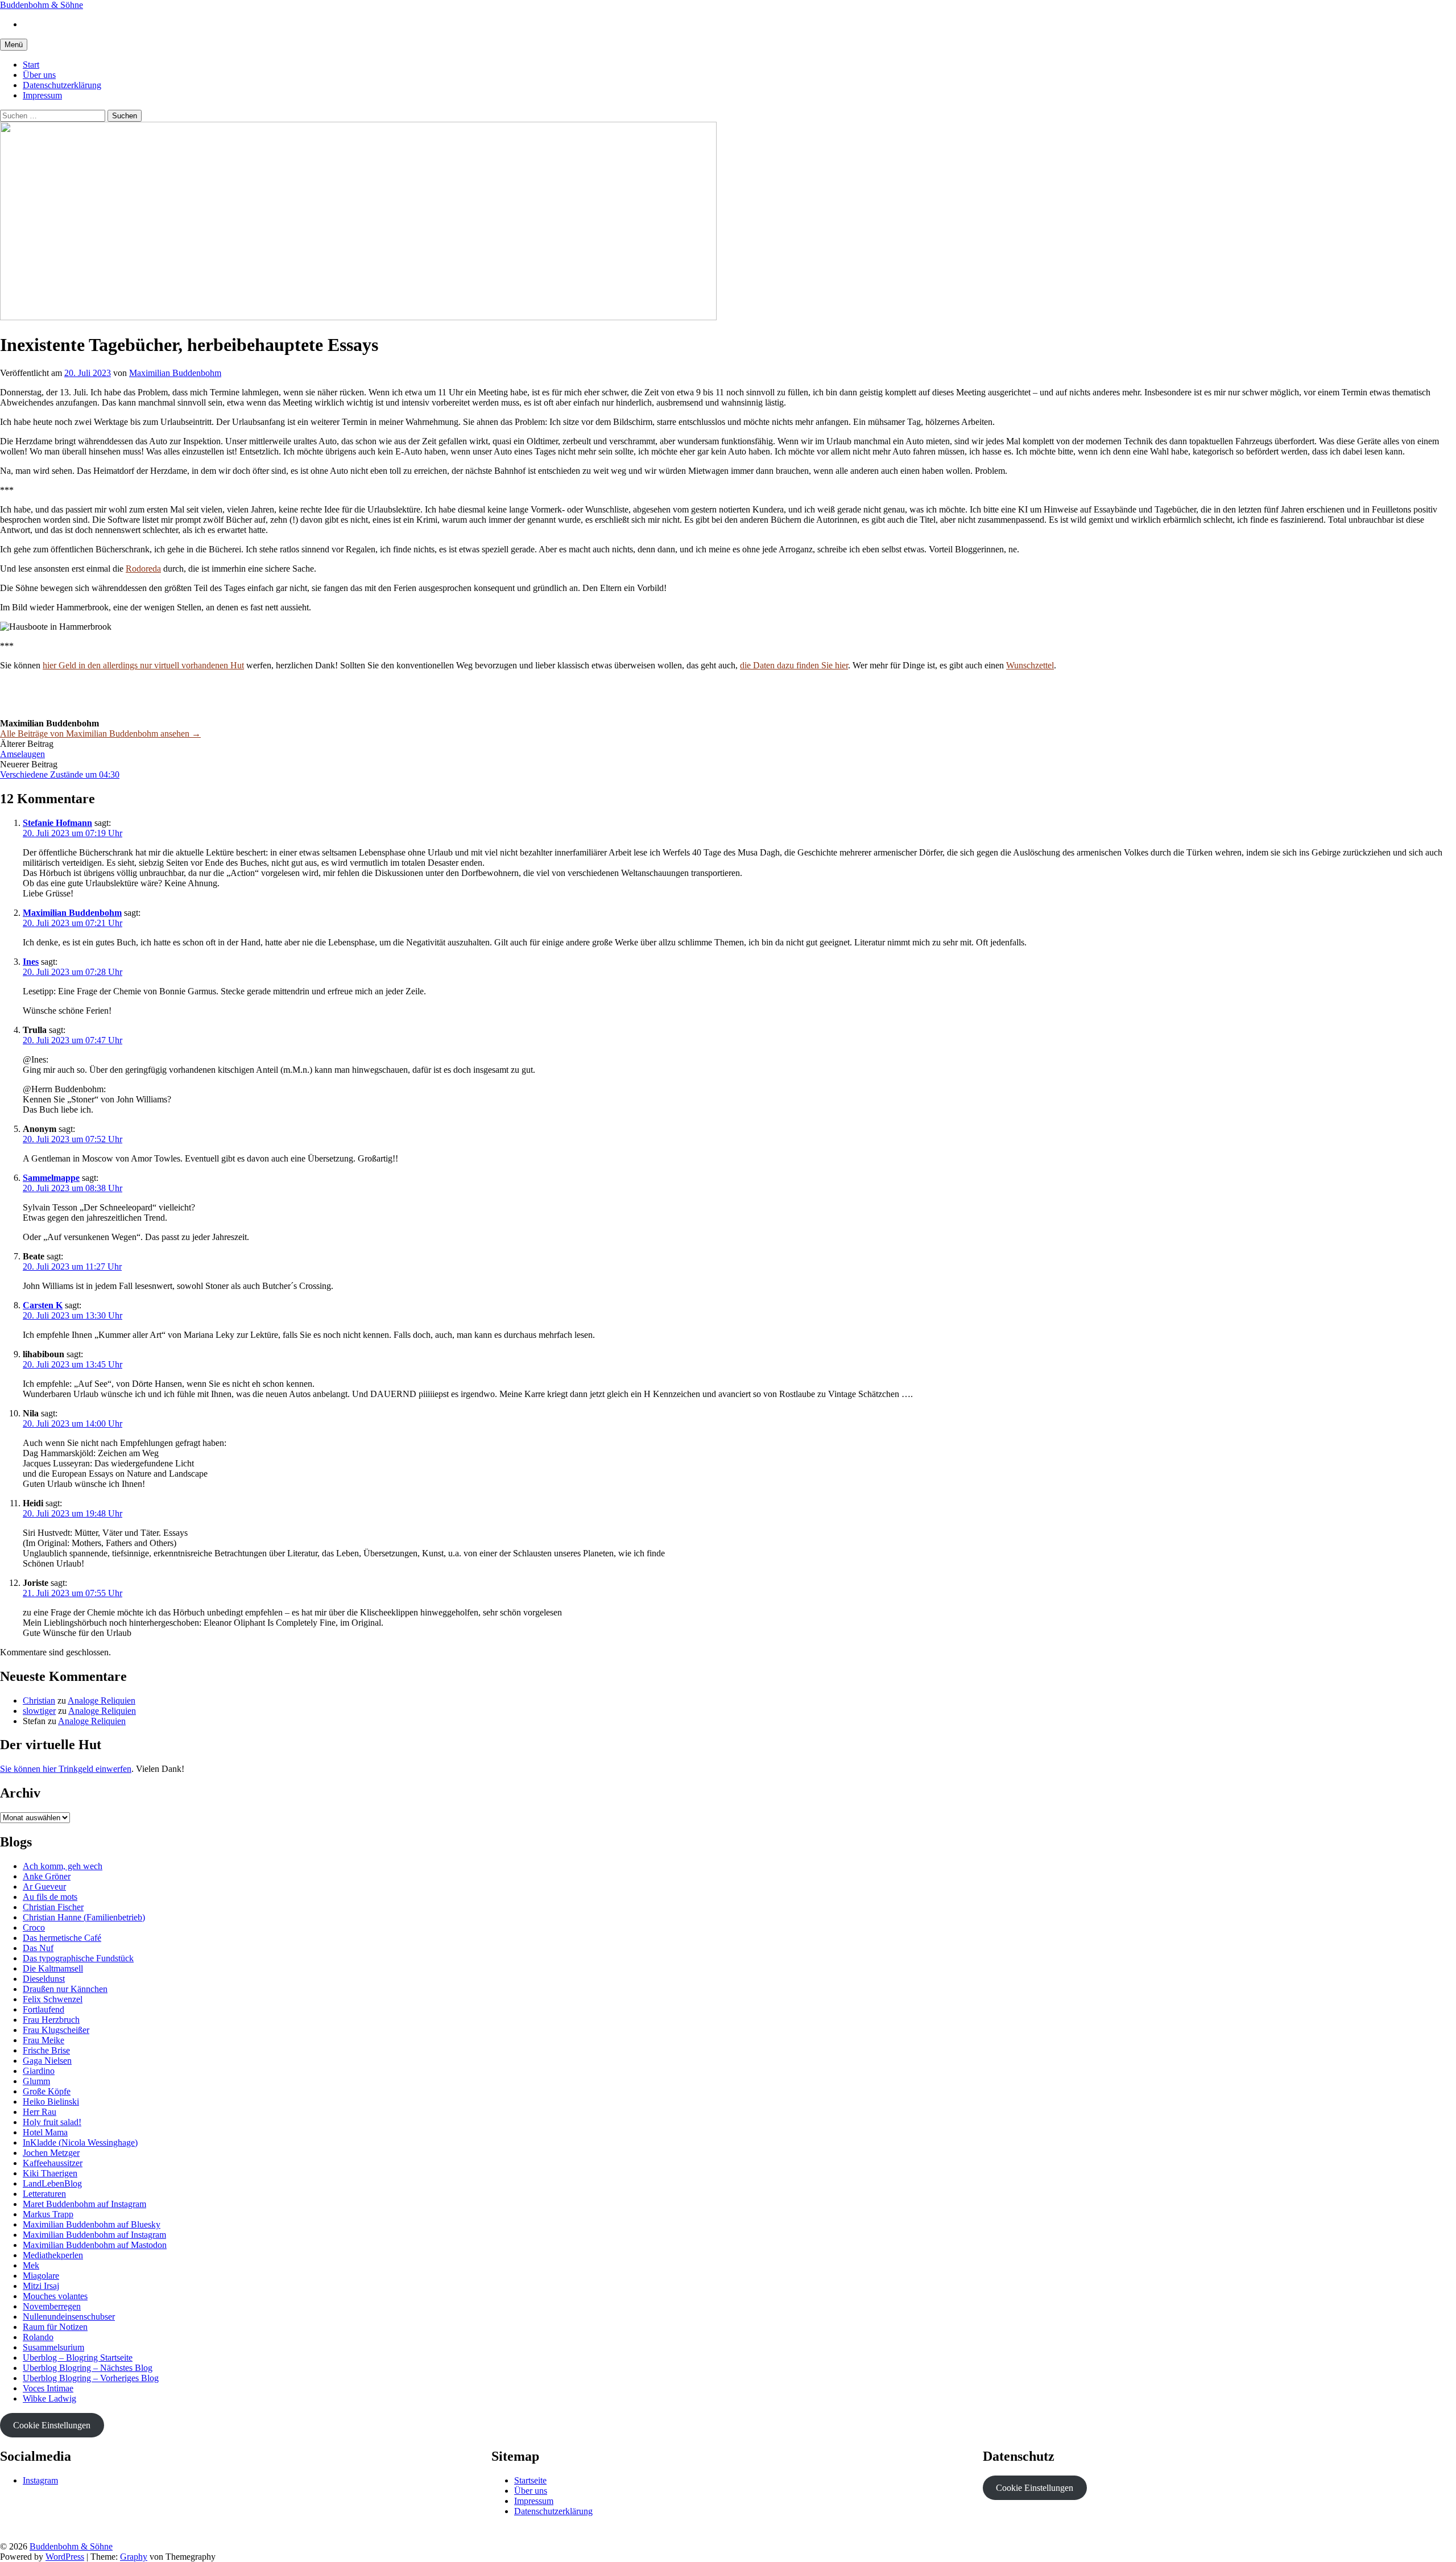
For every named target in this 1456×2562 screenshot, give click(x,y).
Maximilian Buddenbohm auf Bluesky (92, 2224)
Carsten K (43, 1305)
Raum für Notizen (55, 2327)
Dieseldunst (44, 1979)
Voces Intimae (48, 2388)
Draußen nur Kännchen (65, 1989)
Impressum (42, 95)
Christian (39, 1701)
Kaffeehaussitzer (53, 2163)
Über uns (39, 75)
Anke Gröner (47, 1876)
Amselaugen (22, 754)
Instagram (40, 2480)
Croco (34, 1927)
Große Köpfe (47, 2091)
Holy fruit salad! (52, 2122)
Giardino (39, 2071)
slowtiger (39, 1711)
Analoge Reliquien (102, 1701)
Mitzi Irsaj (41, 2286)
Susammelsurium (53, 2347)
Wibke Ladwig (49, 2398)
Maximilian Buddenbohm (72, 913)
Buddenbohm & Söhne (42, 5)
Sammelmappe (51, 1178)
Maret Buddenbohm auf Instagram (84, 2204)
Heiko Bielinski (51, 2102)
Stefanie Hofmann (57, 823)
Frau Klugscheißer (56, 2030)
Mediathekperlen (53, 2255)
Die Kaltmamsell (53, 1968)
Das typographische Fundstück (78, 1958)
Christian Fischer (53, 1907)
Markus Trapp (48, 2214)
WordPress (65, 2557)
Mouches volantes (55, 2296)
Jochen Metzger (51, 2153)
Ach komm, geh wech (63, 1866)
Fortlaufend (44, 2009)
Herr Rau (40, 2112)
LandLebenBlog (52, 2183)
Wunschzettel (1030, 665)
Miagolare (41, 2276)
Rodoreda (143, 569)
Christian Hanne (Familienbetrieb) (84, 1917)
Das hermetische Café (62, 1938)
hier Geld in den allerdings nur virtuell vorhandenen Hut (143, 665)
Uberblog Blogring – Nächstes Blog (88, 2368)
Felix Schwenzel (53, 1999)
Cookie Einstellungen (52, 2425)
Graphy (134, 2557)
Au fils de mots (50, 1897)
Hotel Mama (45, 2132)
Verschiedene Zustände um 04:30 (60, 774)
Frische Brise (46, 2050)
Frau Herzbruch (51, 2020)
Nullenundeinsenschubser (69, 2317)
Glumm (36, 2081)
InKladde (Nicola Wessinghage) (80, 2142)
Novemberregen (52, 2306)
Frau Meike (44, 2040)
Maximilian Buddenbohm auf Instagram (94, 2235)
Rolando (38, 2337)
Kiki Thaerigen (50, 2173)
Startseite (530, 2480)
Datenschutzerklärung (62, 85)
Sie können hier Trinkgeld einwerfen (66, 1769)
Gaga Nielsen (47, 2061)
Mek (31, 2265)
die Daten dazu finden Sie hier (794, 665)
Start (31, 65)
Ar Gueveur (44, 1887)
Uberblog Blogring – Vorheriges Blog (91, 2378)
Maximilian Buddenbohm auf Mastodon (95, 2245)
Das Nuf (38, 1948)
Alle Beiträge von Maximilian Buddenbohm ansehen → (100, 734)
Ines (31, 962)
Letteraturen (44, 2194)
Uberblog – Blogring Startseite (78, 2358)
